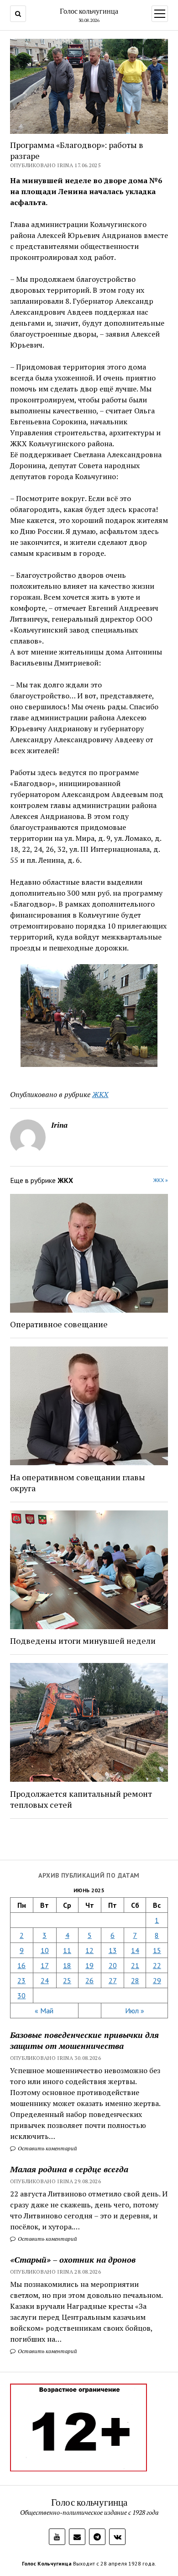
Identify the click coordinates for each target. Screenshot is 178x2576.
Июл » (135, 2011)
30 (21, 1995)
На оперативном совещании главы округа (78, 1483)
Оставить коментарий (47, 2148)
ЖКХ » (161, 1180)
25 (67, 1980)
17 (45, 1965)
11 (67, 1950)
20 (113, 1965)
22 (157, 1965)
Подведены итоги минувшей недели (83, 1641)
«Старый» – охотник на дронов (73, 2259)
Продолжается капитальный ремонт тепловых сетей (81, 1799)
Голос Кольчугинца (47, 2563)
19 (89, 1965)
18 (67, 1965)
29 (157, 1980)
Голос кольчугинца (89, 11)
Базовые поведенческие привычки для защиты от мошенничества (84, 2040)
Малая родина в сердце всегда (69, 2169)
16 (21, 1965)
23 (21, 1980)
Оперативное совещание (59, 1324)
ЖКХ (100, 1094)
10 (45, 1950)
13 (113, 1950)
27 (113, 1980)
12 (89, 1950)
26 (89, 1980)
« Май (44, 2011)
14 (135, 1950)
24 (45, 1980)
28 (135, 1980)
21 (135, 1965)
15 (157, 1950)
